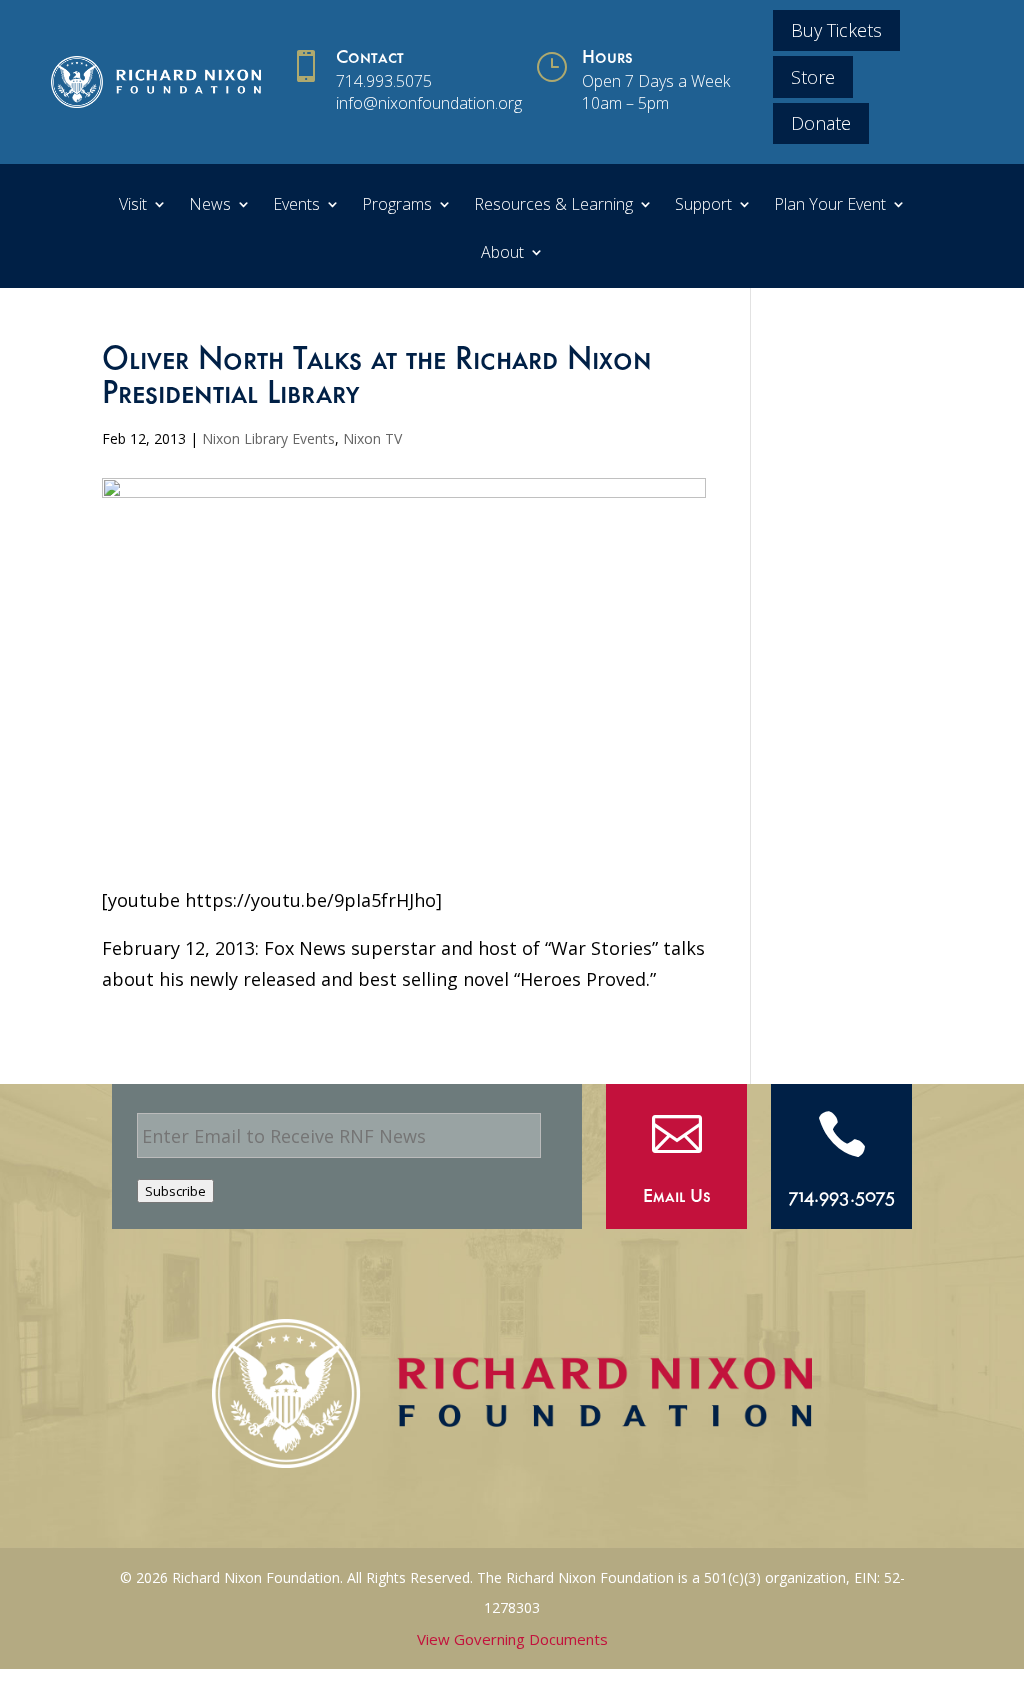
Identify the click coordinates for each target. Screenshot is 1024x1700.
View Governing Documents (512, 1639)
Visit (133, 206)
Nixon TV (372, 438)
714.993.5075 (384, 81)
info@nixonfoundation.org (429, 103)
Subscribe (175, 1191)
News (210, 206)
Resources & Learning (553, 206)
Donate (821, 123)
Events (296, 206)
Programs (397, 206)
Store (813, 77)
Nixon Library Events (268, 438)
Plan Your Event (830, 206)
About (502, 254)
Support (703, 206)
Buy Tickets (836, 30)
